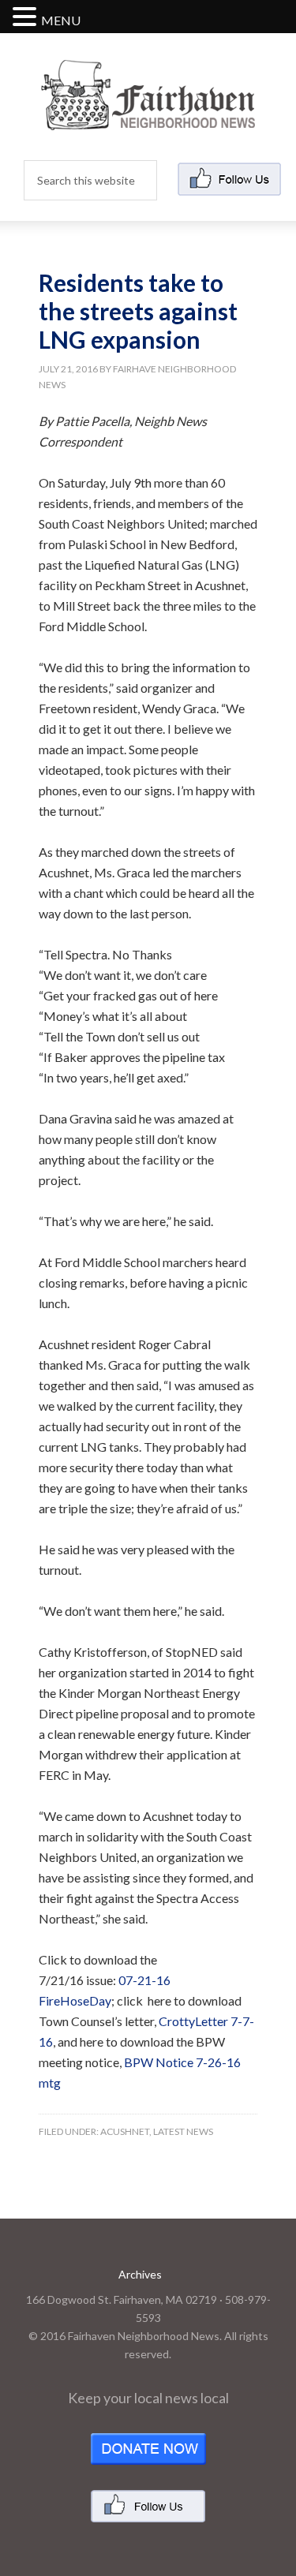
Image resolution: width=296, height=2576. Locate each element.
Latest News (183, 2131)
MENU (61, 20)
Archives (140, 2274)
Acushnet (125, 2131)
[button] (27, 18)
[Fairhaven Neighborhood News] (148, 117)
